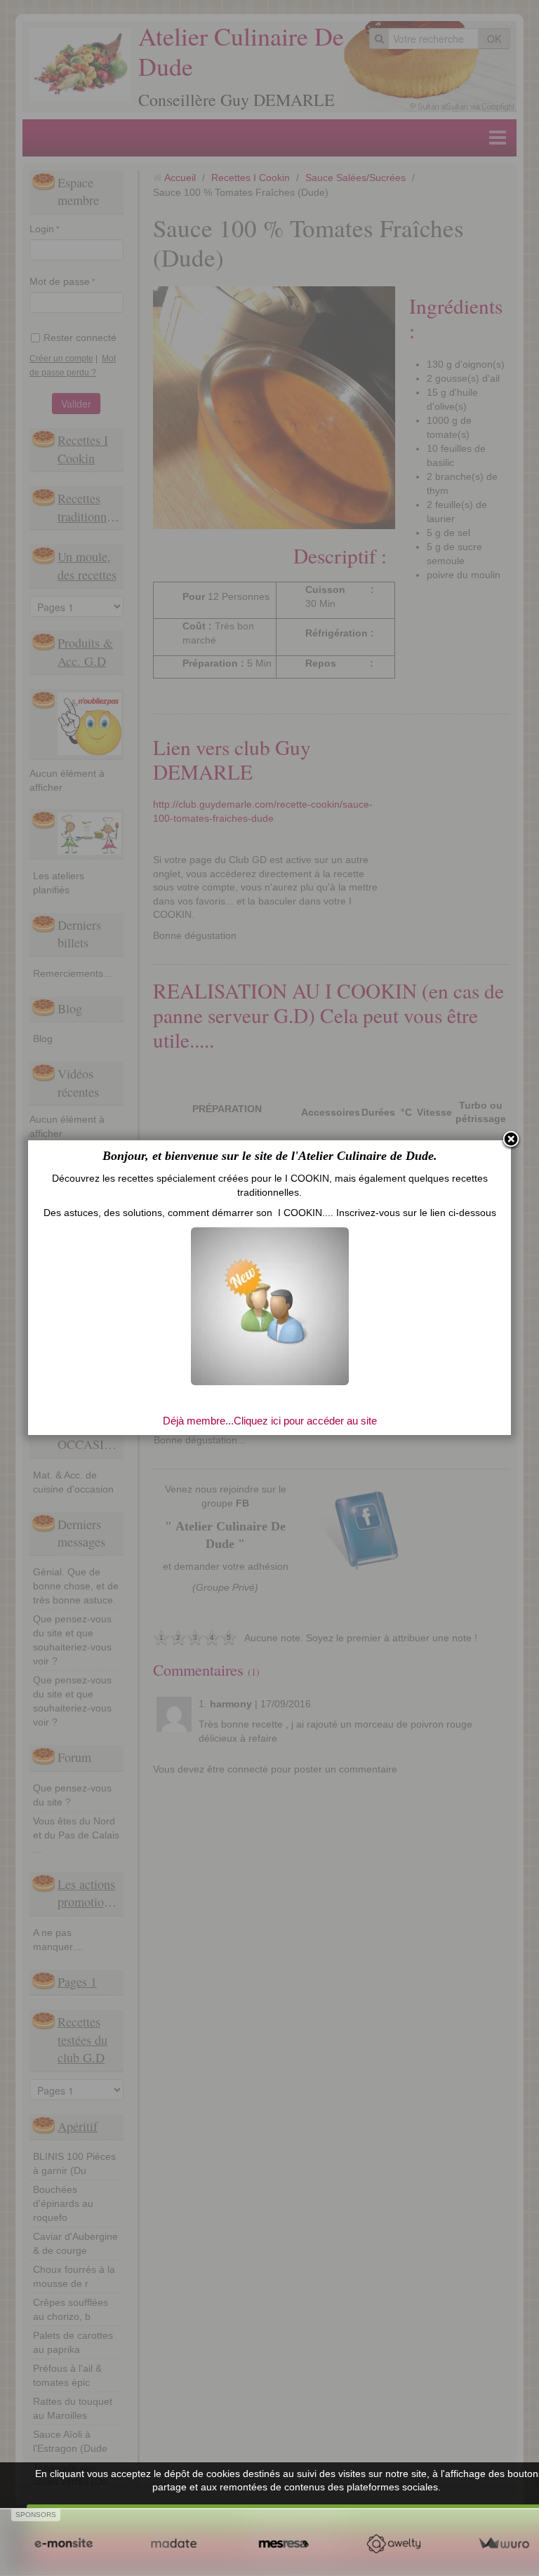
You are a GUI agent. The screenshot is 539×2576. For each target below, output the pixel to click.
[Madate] (174, 2544)
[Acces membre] (270, 1305)
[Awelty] (393, 2544)
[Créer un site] (64, 2544)
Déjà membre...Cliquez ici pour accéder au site (270, 1421)
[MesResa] (284, 2544)
